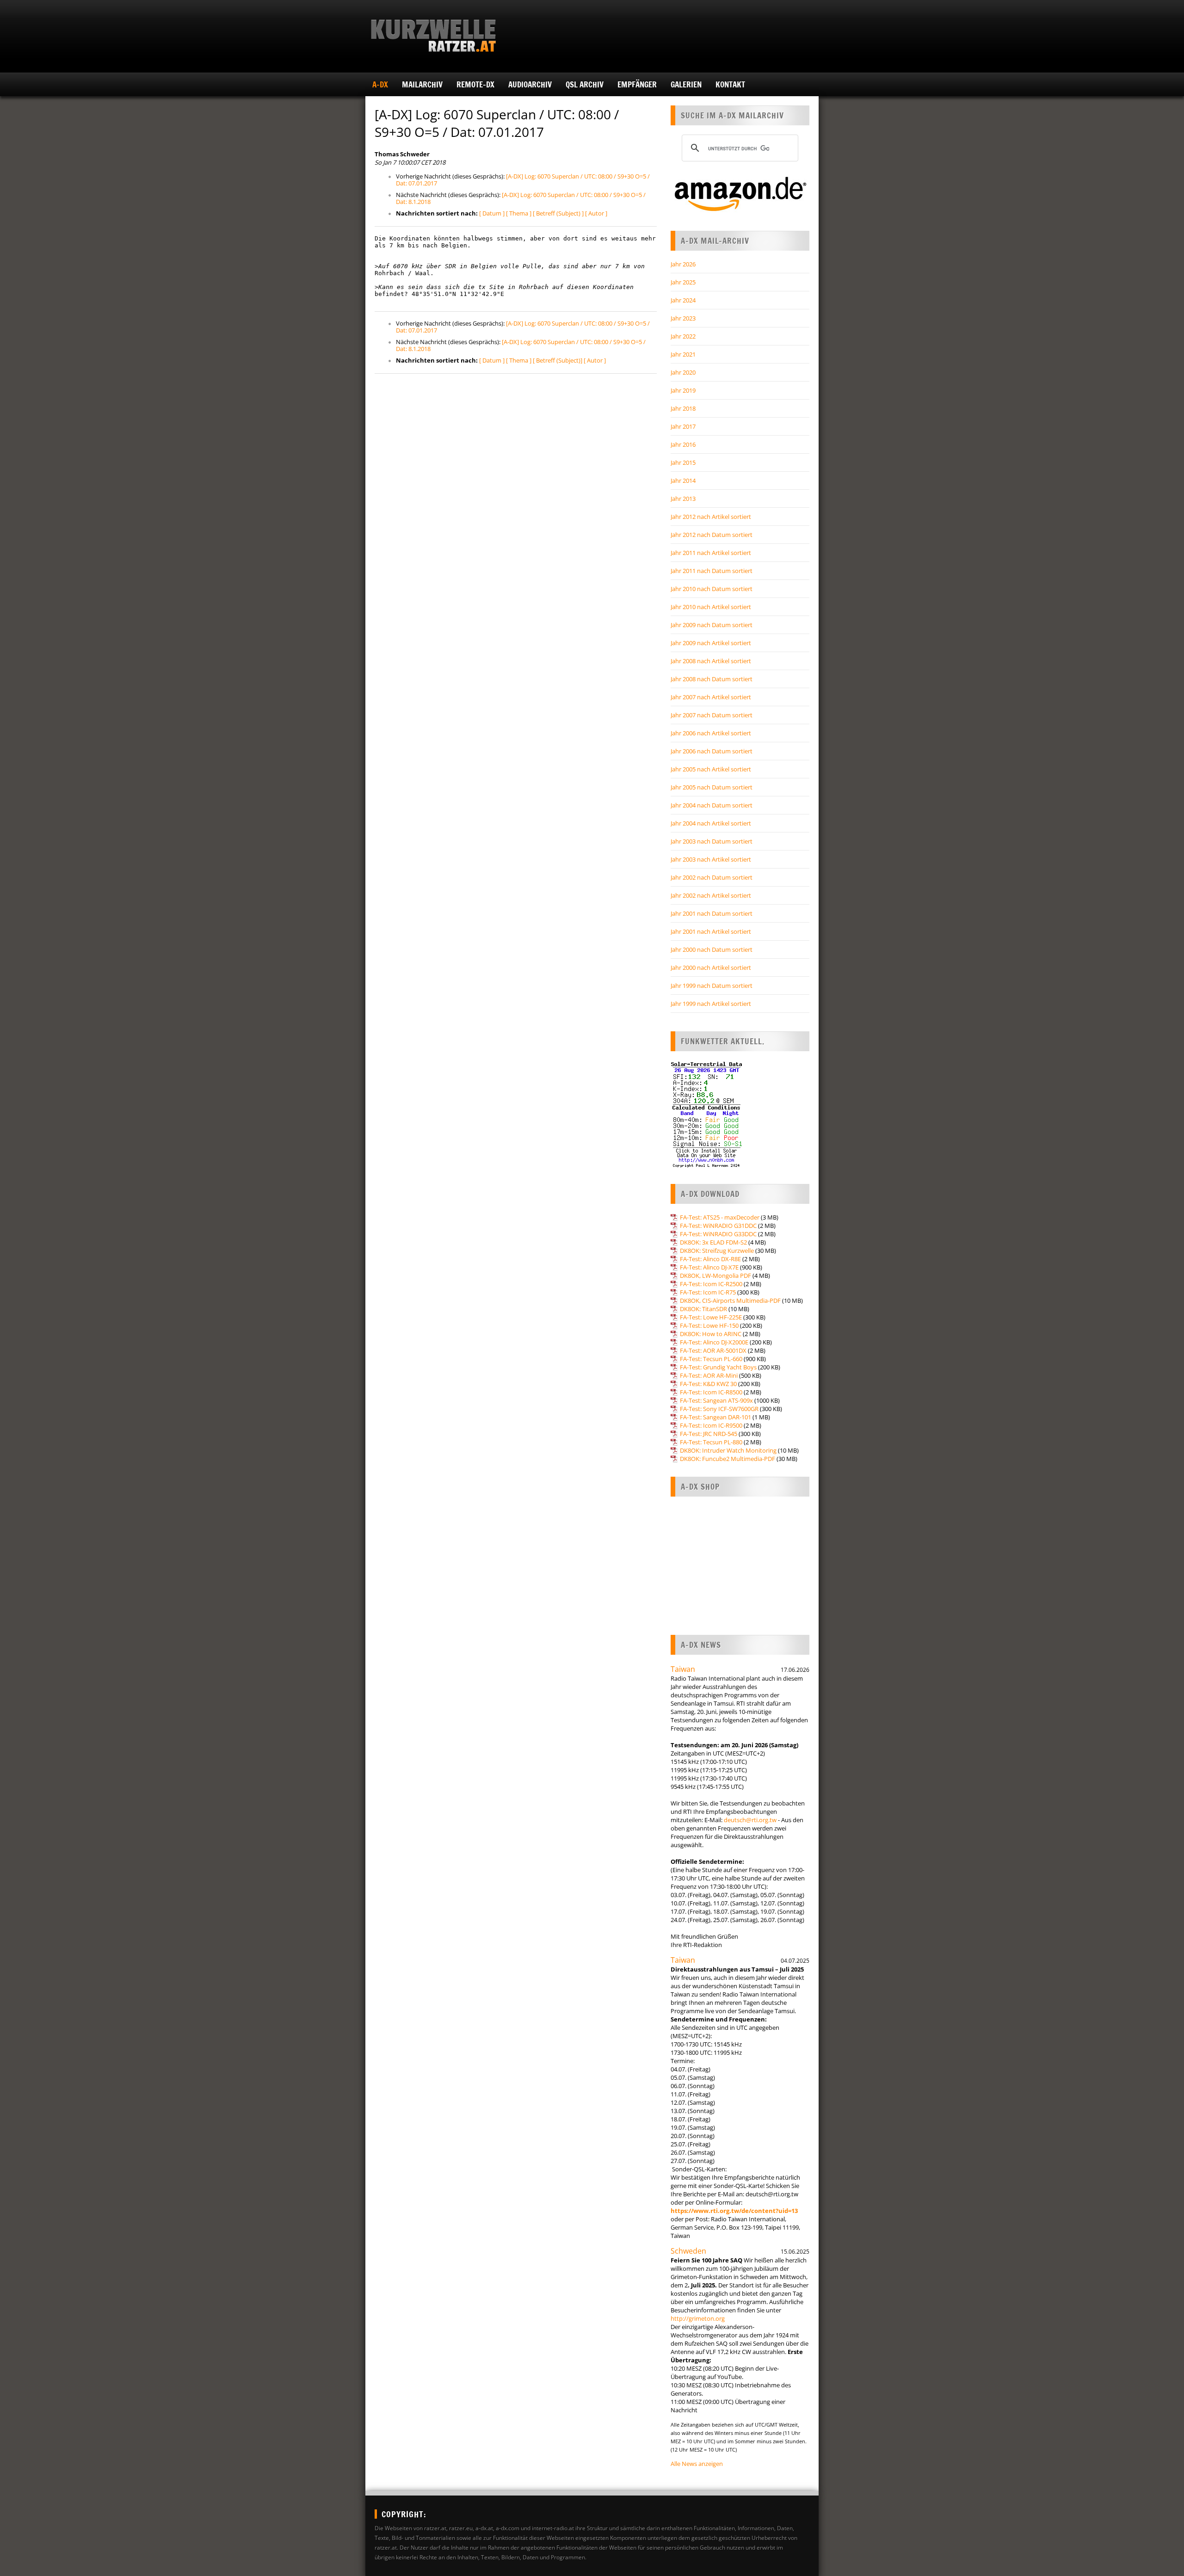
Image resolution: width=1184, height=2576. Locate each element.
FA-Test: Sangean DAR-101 (715, 1417)
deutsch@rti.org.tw (750, 1820)
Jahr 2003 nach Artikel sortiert (711, 859)
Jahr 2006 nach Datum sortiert (712, 751)
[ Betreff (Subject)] (558, 360)
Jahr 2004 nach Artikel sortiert (711, 823)
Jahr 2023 (683, 318)
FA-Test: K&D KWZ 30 (708, 1384)
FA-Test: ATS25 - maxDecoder (720, 1217)
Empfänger (637, 84)
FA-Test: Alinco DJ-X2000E (714, 1342)
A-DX (380, 84)
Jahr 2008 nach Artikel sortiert (711, 661)
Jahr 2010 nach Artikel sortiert (711, 607)
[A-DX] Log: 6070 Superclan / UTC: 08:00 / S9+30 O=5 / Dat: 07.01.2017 (523, 180)
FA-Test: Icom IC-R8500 (711, 1392)
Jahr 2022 (683, 336)
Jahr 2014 (683, 481)
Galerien (686, 84)
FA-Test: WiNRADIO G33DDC (718, 1234)
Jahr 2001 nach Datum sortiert (712, 913)
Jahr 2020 (683, 372)
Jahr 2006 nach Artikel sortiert (711, 733)
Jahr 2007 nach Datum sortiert (712, 715)
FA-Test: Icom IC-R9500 (711, 1425)
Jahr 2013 (683, 499)
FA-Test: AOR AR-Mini (709, 1375)
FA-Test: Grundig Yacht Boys (718, 1367)
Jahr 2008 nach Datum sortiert (712, 679)
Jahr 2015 (683, 462)
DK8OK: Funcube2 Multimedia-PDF (728, 1459)
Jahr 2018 (683, 408)
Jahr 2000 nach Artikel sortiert (711, 968)
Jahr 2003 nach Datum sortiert (712, 841)
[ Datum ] (492, 213)
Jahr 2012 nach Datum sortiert (712, 535)
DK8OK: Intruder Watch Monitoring (728, 1450)
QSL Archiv (585, 84)
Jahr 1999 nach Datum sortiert (712, 986)
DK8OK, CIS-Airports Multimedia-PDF (730, 1300)
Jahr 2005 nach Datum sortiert (712, 787)
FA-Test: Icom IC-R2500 (711, 1284)
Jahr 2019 (683, 390)
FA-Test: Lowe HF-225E (711, 1317)
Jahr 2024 (683, 300)
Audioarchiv (530, 84)
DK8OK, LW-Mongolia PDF (715, 1276)
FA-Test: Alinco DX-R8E (710, 1259)
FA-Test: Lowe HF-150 (709, 1325)
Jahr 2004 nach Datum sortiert (712, 805)
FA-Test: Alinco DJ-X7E (709, 1267)
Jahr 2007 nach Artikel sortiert (711, 697)
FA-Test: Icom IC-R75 (708, 1292)
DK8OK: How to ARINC (711, 1334)
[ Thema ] (519, 213)
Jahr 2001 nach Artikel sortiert (711, 931)
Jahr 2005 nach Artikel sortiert (711, 769)
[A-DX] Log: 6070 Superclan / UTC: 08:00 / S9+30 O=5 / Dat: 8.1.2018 (521, 198)
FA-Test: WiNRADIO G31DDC (718, 1226)
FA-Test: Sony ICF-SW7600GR (719, 1409)
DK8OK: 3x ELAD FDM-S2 (713, 1242)
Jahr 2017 (683, 426)
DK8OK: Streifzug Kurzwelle (717, 1251)
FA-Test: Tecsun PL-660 (711, 1359)
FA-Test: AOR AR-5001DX (713, 1350)
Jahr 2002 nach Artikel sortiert (711, 895)
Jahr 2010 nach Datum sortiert (712, 589)
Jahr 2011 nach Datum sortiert (712, 571)
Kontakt (730, 84)
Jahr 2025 (683, 282)
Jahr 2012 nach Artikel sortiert (711, 517)
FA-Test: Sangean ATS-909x (716, 1400)
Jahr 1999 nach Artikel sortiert (711, 1004)
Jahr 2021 (683, 354)
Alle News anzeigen (697, 2464)
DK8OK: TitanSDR (703, 1309)
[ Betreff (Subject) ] (558, 213)
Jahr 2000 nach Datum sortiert (712, 949)
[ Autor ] (596, 213)
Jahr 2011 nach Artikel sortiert (711, 553)
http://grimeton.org (698, 2318)
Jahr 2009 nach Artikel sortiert (711, 643)
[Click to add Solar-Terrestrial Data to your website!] (706, 1166)
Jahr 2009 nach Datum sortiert (712, 625)
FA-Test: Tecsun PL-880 (711, 1442)
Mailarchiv (422, 84)
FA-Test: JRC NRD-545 (709, 1434)
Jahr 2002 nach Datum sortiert (712, 877)
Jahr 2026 (683, 264)
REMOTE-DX (475, 84)
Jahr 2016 (683, 444)
